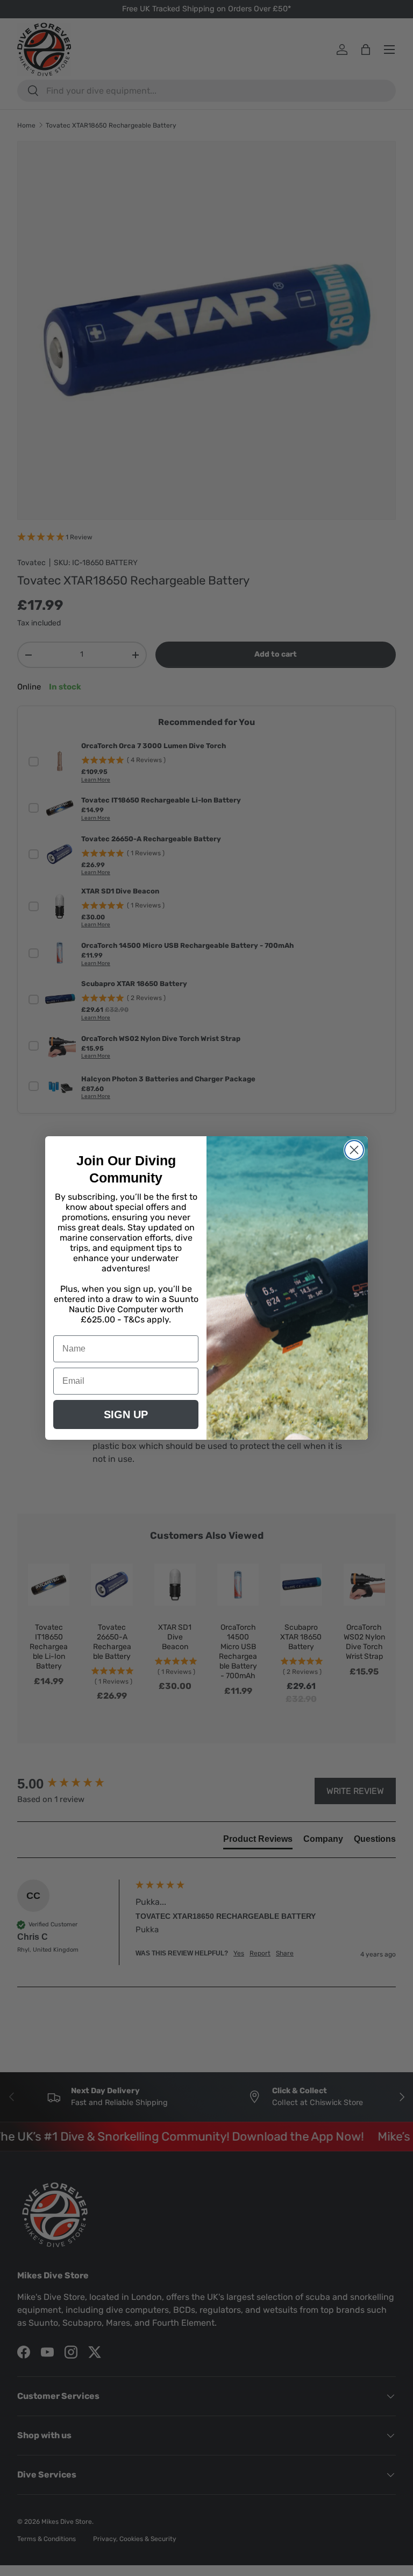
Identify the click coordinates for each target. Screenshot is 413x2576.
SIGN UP (126, 1414)
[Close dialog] (354, 1150)
